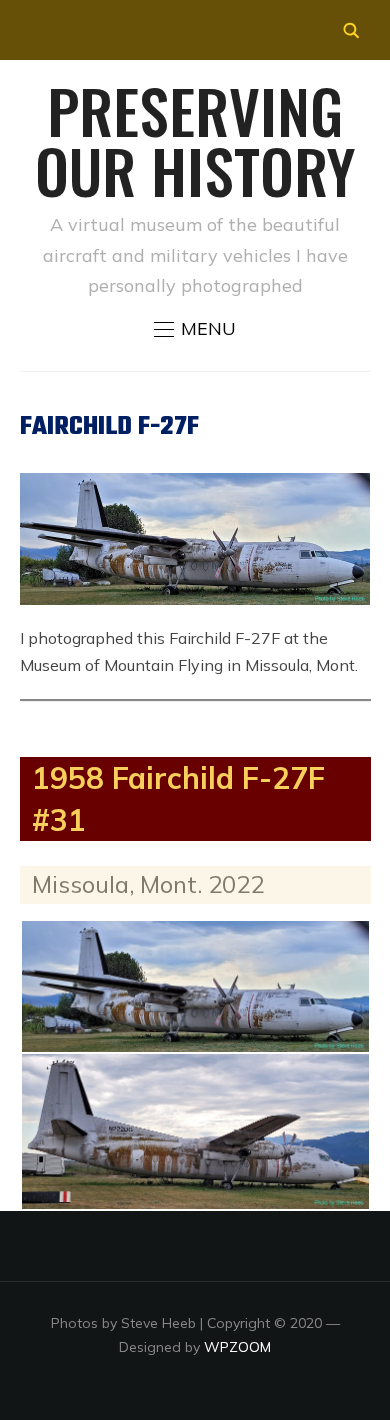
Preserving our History (195, 139)
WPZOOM (237, 1347)
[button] (195, 329)
